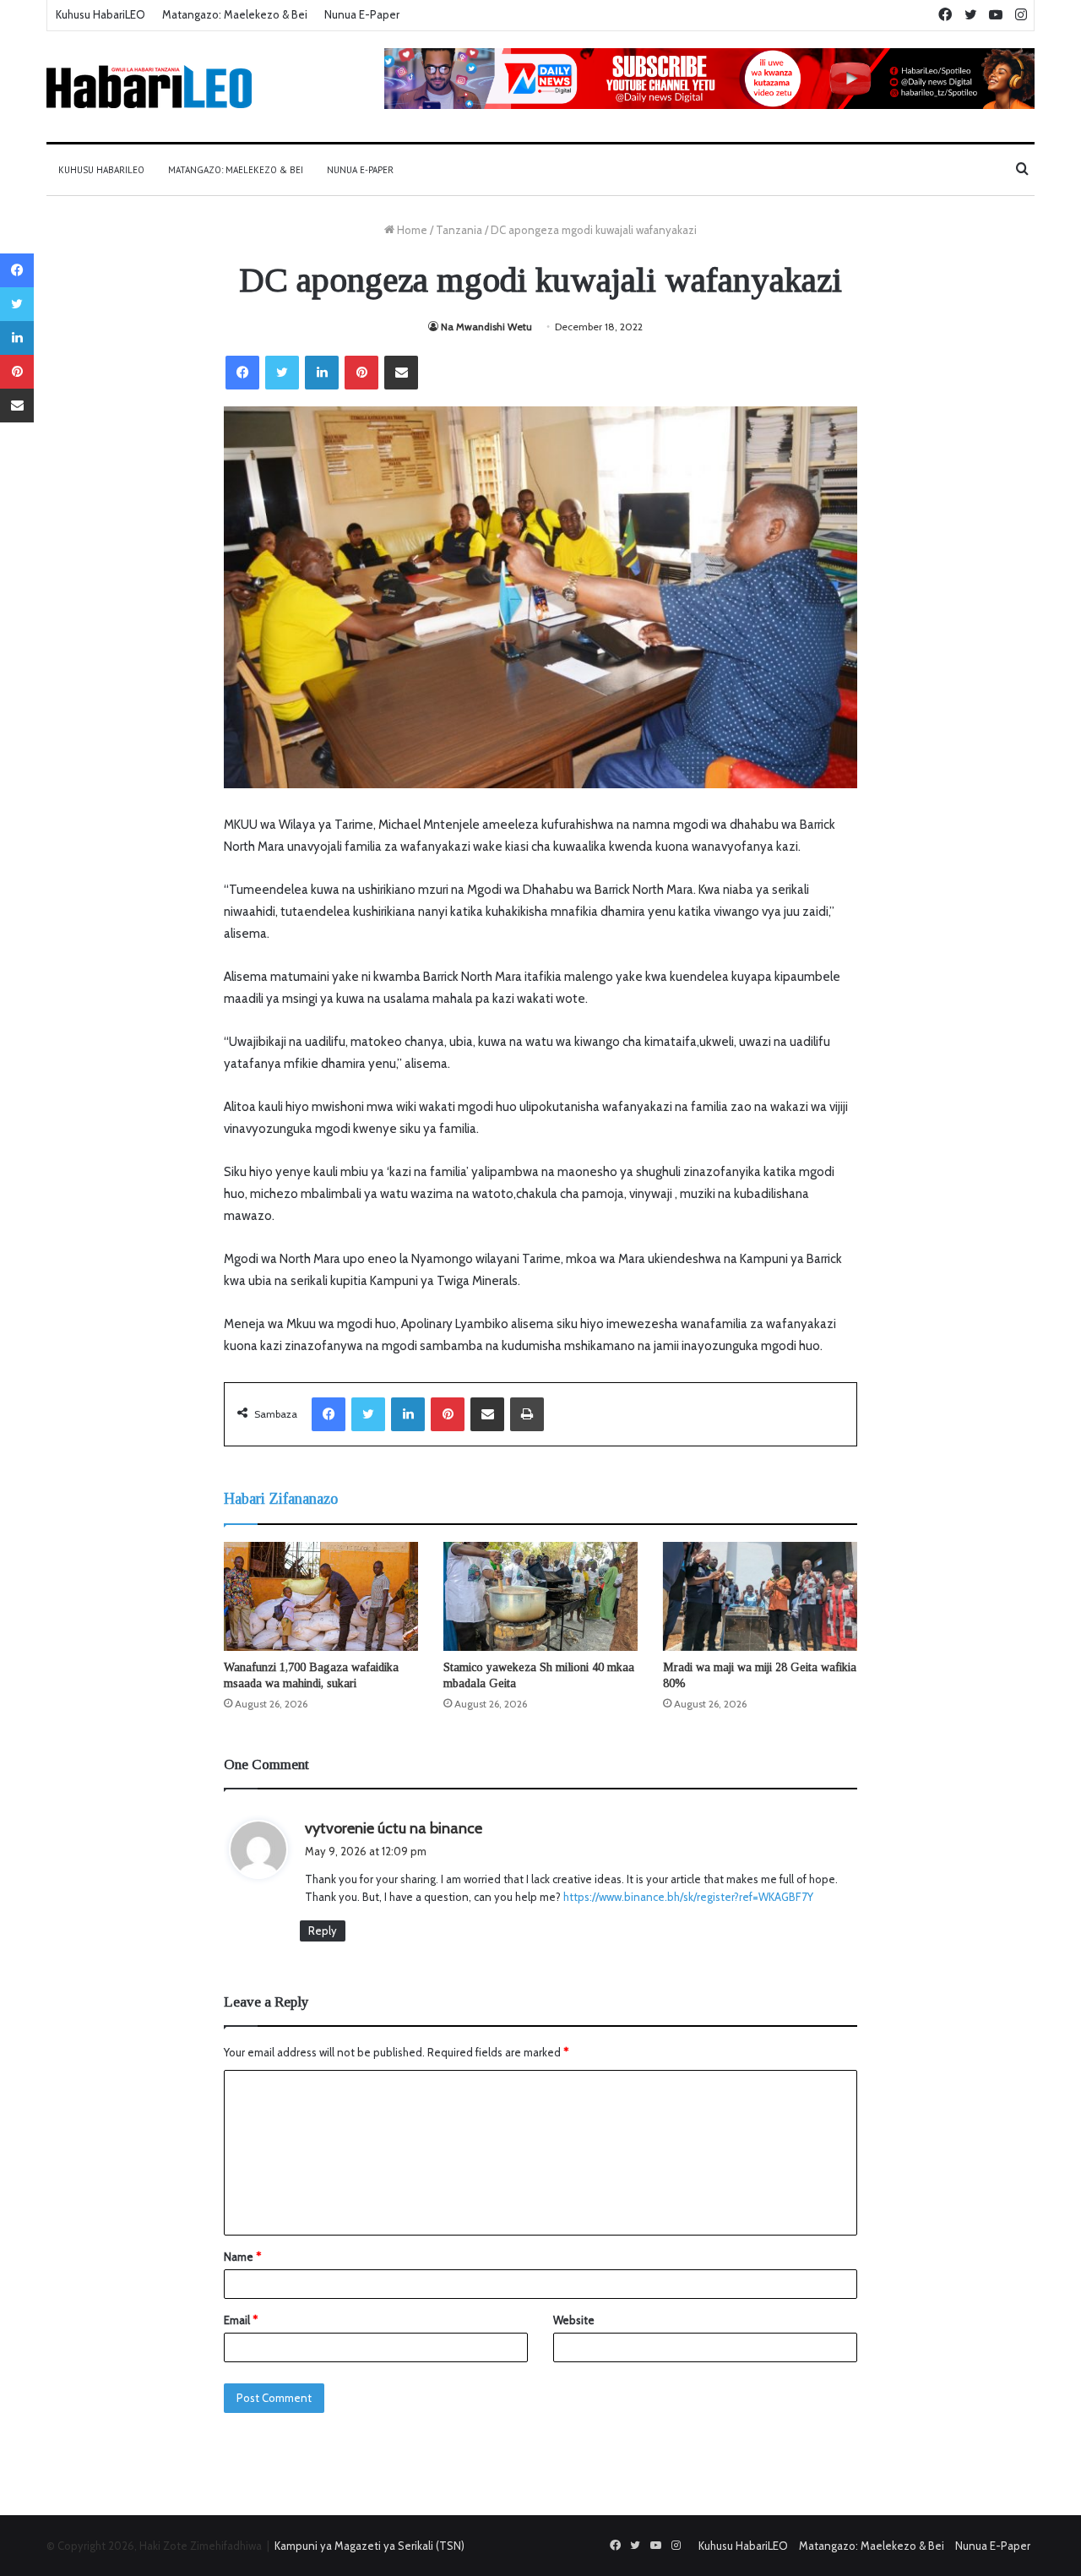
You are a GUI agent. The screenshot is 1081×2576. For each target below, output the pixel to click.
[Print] (527, 1414)
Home (411, 230)
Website (574, 2320)
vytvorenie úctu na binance (394, 1828)
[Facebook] (242, 373)
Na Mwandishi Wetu (486, 327)
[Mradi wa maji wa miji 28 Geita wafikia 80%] (760, 1597)
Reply (323, 1931)
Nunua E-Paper (362, 14)
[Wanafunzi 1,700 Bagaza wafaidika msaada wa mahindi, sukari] (321, 1597)
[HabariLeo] (149, 87)
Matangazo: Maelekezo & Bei (235, 14)
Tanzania (459, 230)
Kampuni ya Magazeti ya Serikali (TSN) (369, 2546)
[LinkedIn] (322, 373)
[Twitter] (282, 373)
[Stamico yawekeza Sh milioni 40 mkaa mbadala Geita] (540, 1597)
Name (242, 2257)
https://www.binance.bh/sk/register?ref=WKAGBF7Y (688, 1897)
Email (241, 2320)
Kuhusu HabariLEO (100, 14)
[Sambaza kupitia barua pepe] (401, 373)
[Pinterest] (361, 373)
